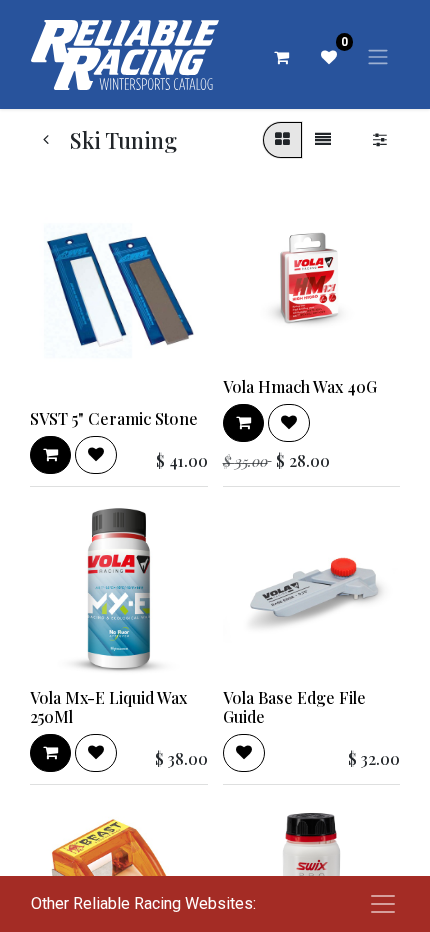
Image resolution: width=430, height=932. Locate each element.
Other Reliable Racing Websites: (143, 903)
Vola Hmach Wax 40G (300, 386)
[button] (50, 455)
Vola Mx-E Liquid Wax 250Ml (108, 707)
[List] (323, 140)
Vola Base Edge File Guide (294, 707)
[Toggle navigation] (378, 56)
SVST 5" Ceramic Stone (114, 418)
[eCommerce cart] (281, 57)
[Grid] (282, 140)
